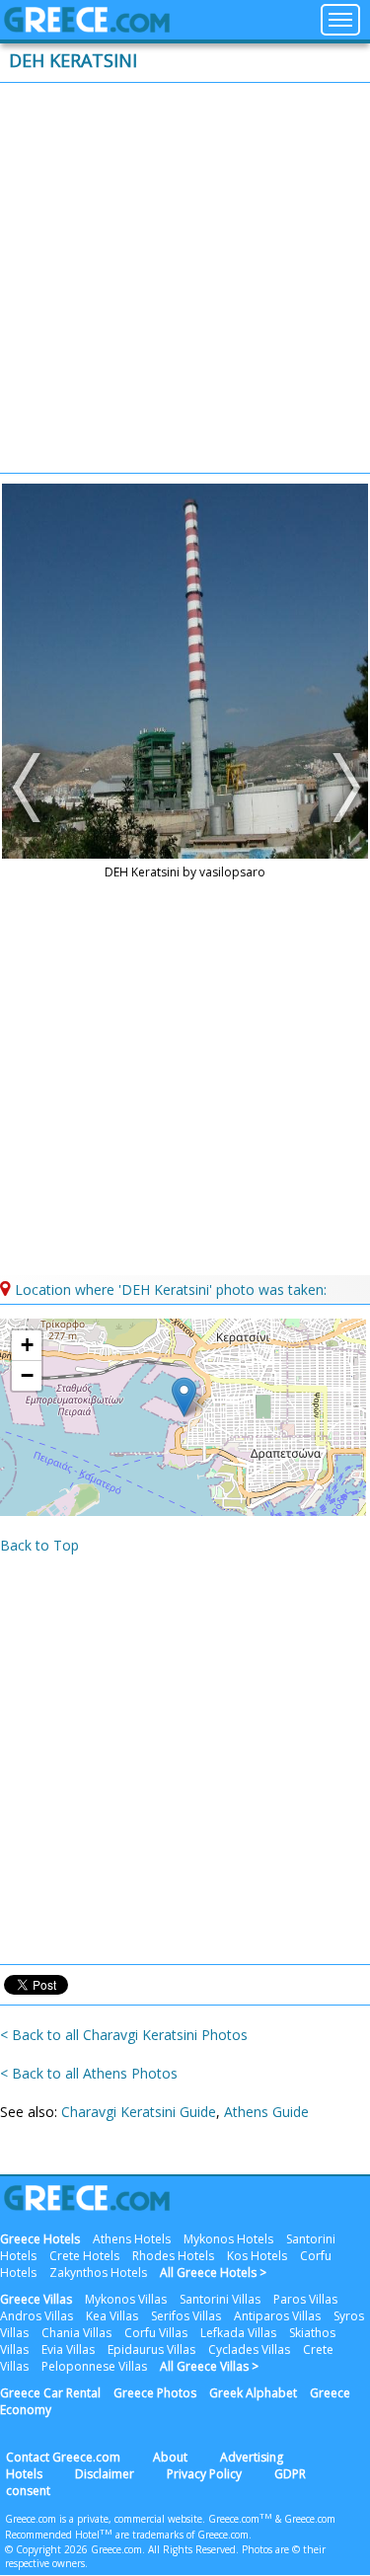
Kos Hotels (257, 2256)
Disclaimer (105, 2474)
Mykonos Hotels (228, 2239)
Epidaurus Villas (151, 2349)
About (170, 2457)
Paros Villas (305, 2299)
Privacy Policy (204, 2474)
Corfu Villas (156, 2333)
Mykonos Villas (126, 2299)
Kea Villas (112, 2316)
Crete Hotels (84, 2256)
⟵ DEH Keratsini (29, 788)
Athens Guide (266, 2112)
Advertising (252, 2457)
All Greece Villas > (209, 2366)
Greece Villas (36, 2299)
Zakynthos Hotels (98, 2273)
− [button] (27, 1375)
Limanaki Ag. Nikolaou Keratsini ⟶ (341, 788)
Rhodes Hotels (173, 2256)
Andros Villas (37, 2316)
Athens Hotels (132, 2239)
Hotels (24, 2474)
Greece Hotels (40, 2239)
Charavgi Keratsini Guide (139, 2112)
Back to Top (39, 1545)
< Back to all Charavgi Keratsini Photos (124, 2035)
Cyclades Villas (249, 2349)
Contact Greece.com (63, 2457)
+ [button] (27, 1345)
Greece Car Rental (50, 2393)
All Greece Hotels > (213, 2273)
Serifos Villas (186, 2316)
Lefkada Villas (238, 2333)
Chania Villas (76, 2333)
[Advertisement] (185, 278)
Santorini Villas (220, 2299)
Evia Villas (68, 2349)
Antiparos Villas (277, 2316)
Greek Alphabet (253, 2393)
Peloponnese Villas (94, 2366)
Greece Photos (155, 2393)
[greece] (87, 27)
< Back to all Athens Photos (89, 2073)
